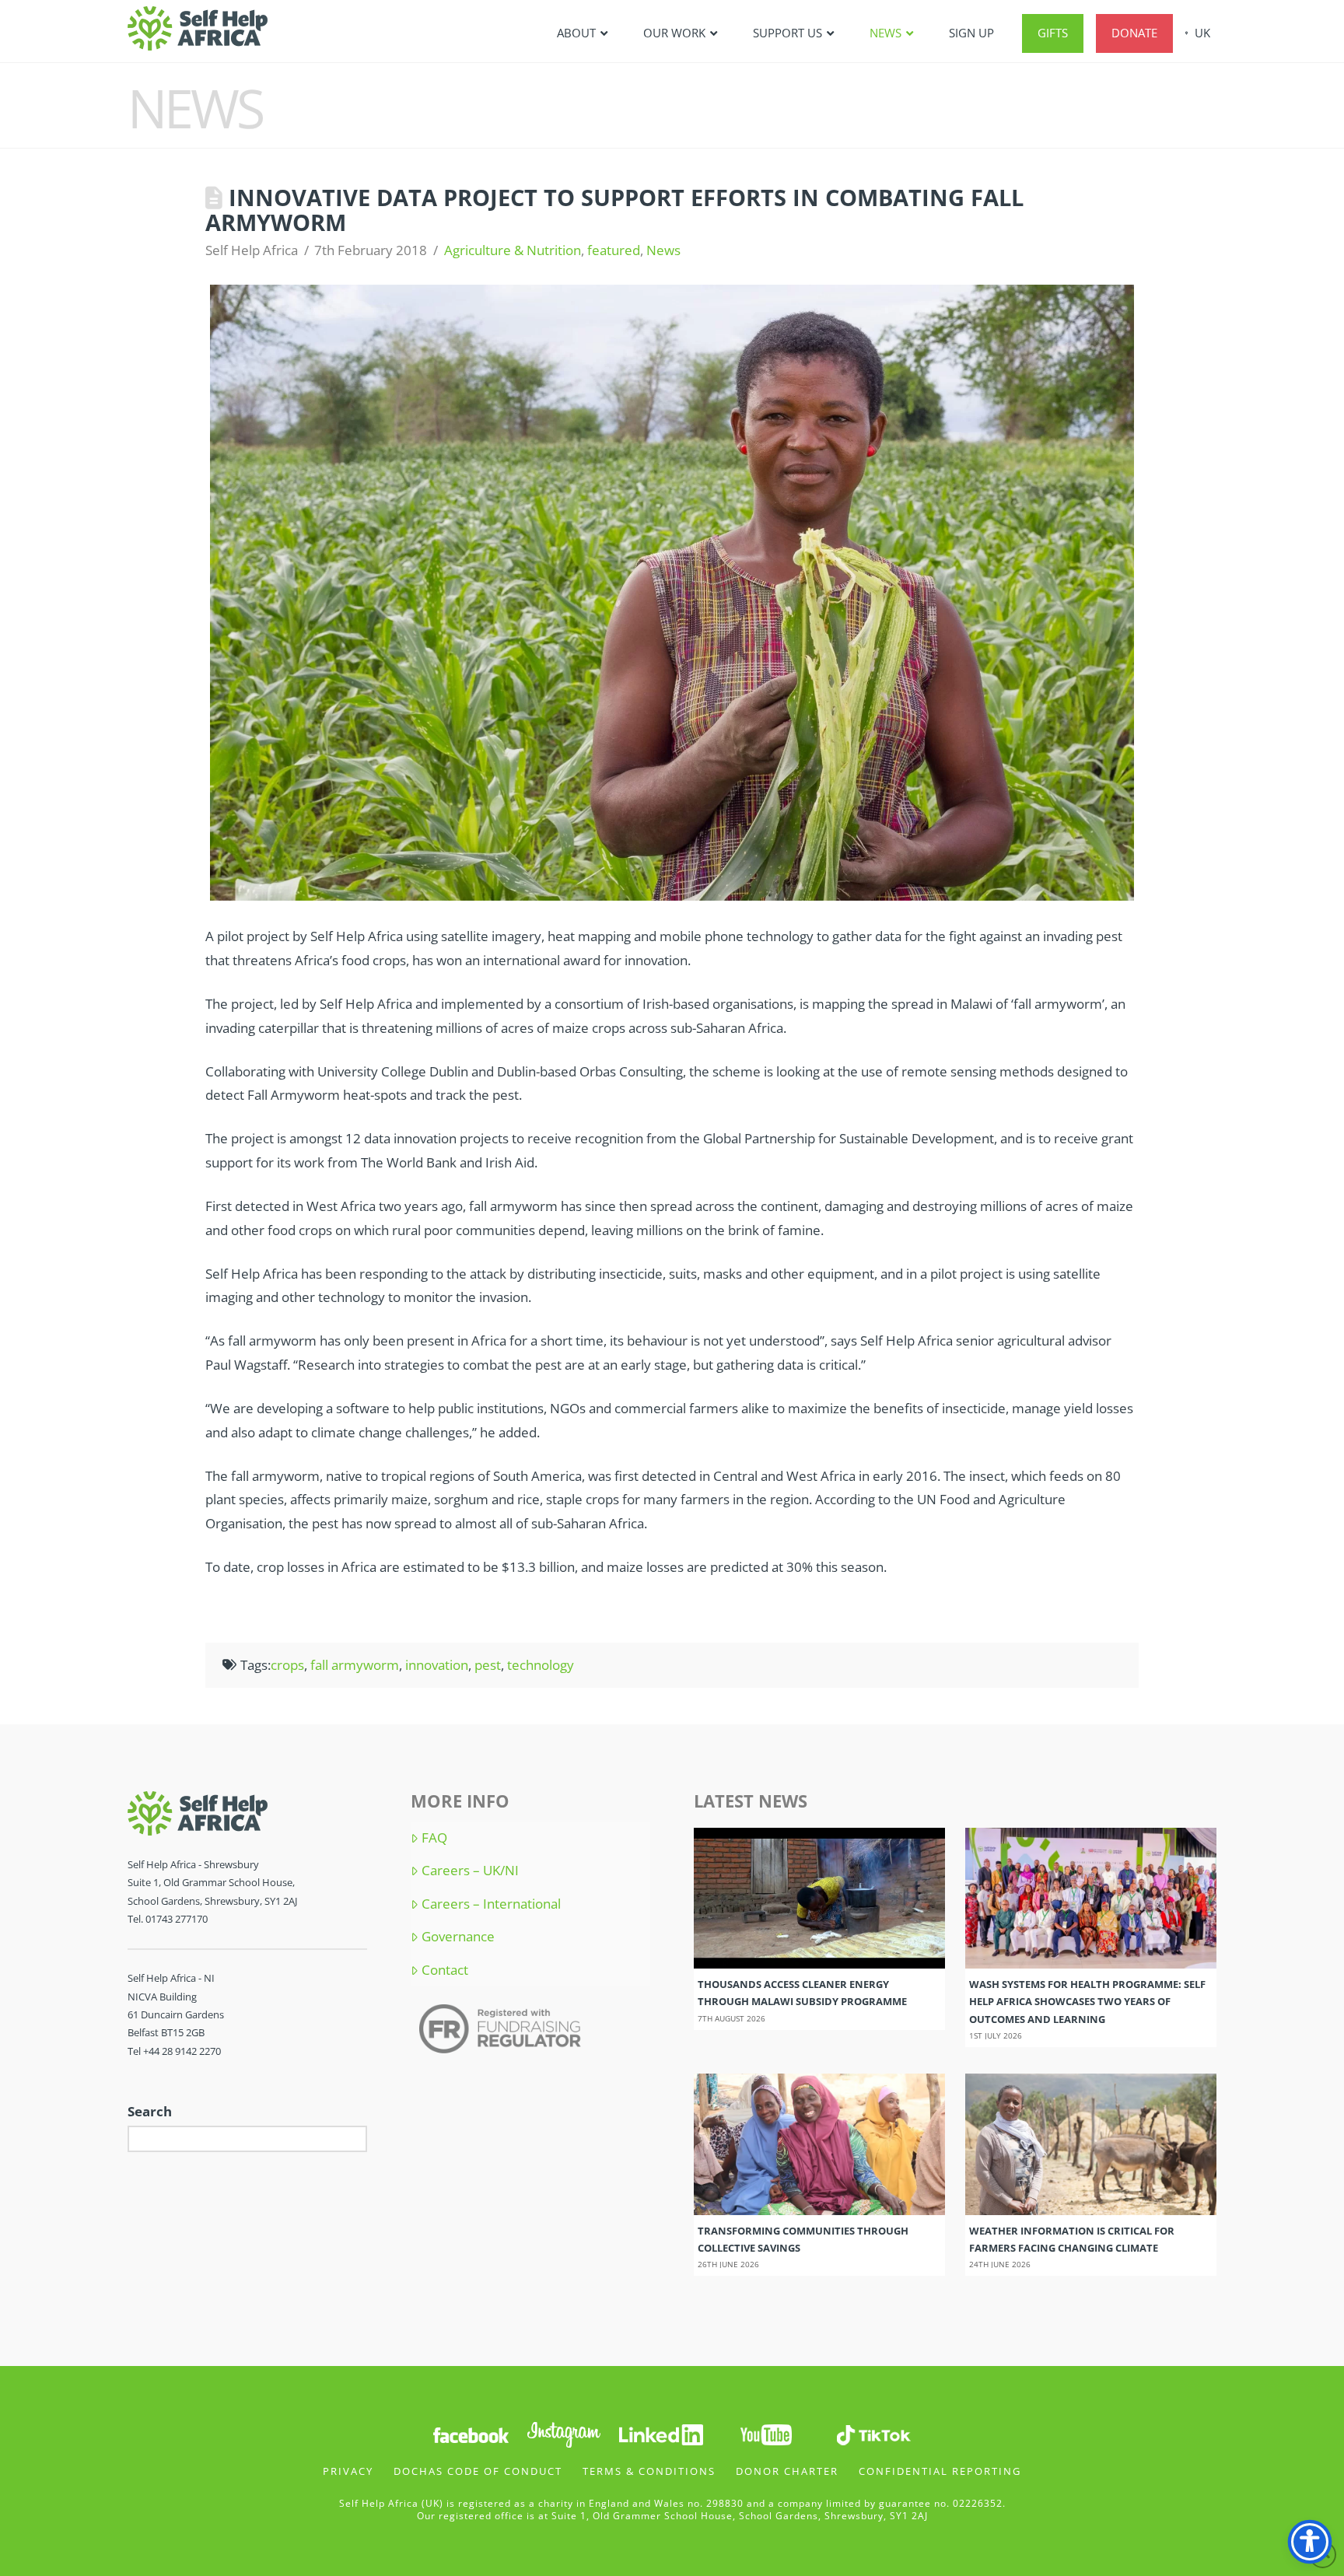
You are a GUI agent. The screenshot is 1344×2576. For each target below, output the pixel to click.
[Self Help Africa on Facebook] (471, 2434)
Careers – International (491, 1904)
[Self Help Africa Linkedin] (659, 2434)
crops (287, 1665)
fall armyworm (355, 1665)
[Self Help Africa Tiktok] (873, 2434)
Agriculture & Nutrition (513, 250)
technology (541, 1665)
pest (488, 1665)
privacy (348, 2471)
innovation (437, 1665)
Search (150, 2111)
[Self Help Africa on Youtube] (768, 2434)
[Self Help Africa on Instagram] (565, 2434)
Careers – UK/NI (470, 1871)
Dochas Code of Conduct (478, 2471)
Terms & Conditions (649, 2471)
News (663, 250)
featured (614, 250)
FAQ (434, 1838)
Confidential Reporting (940, 2471)
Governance (458, 1937)
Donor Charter (787, 2471)
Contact (445, 1970)
